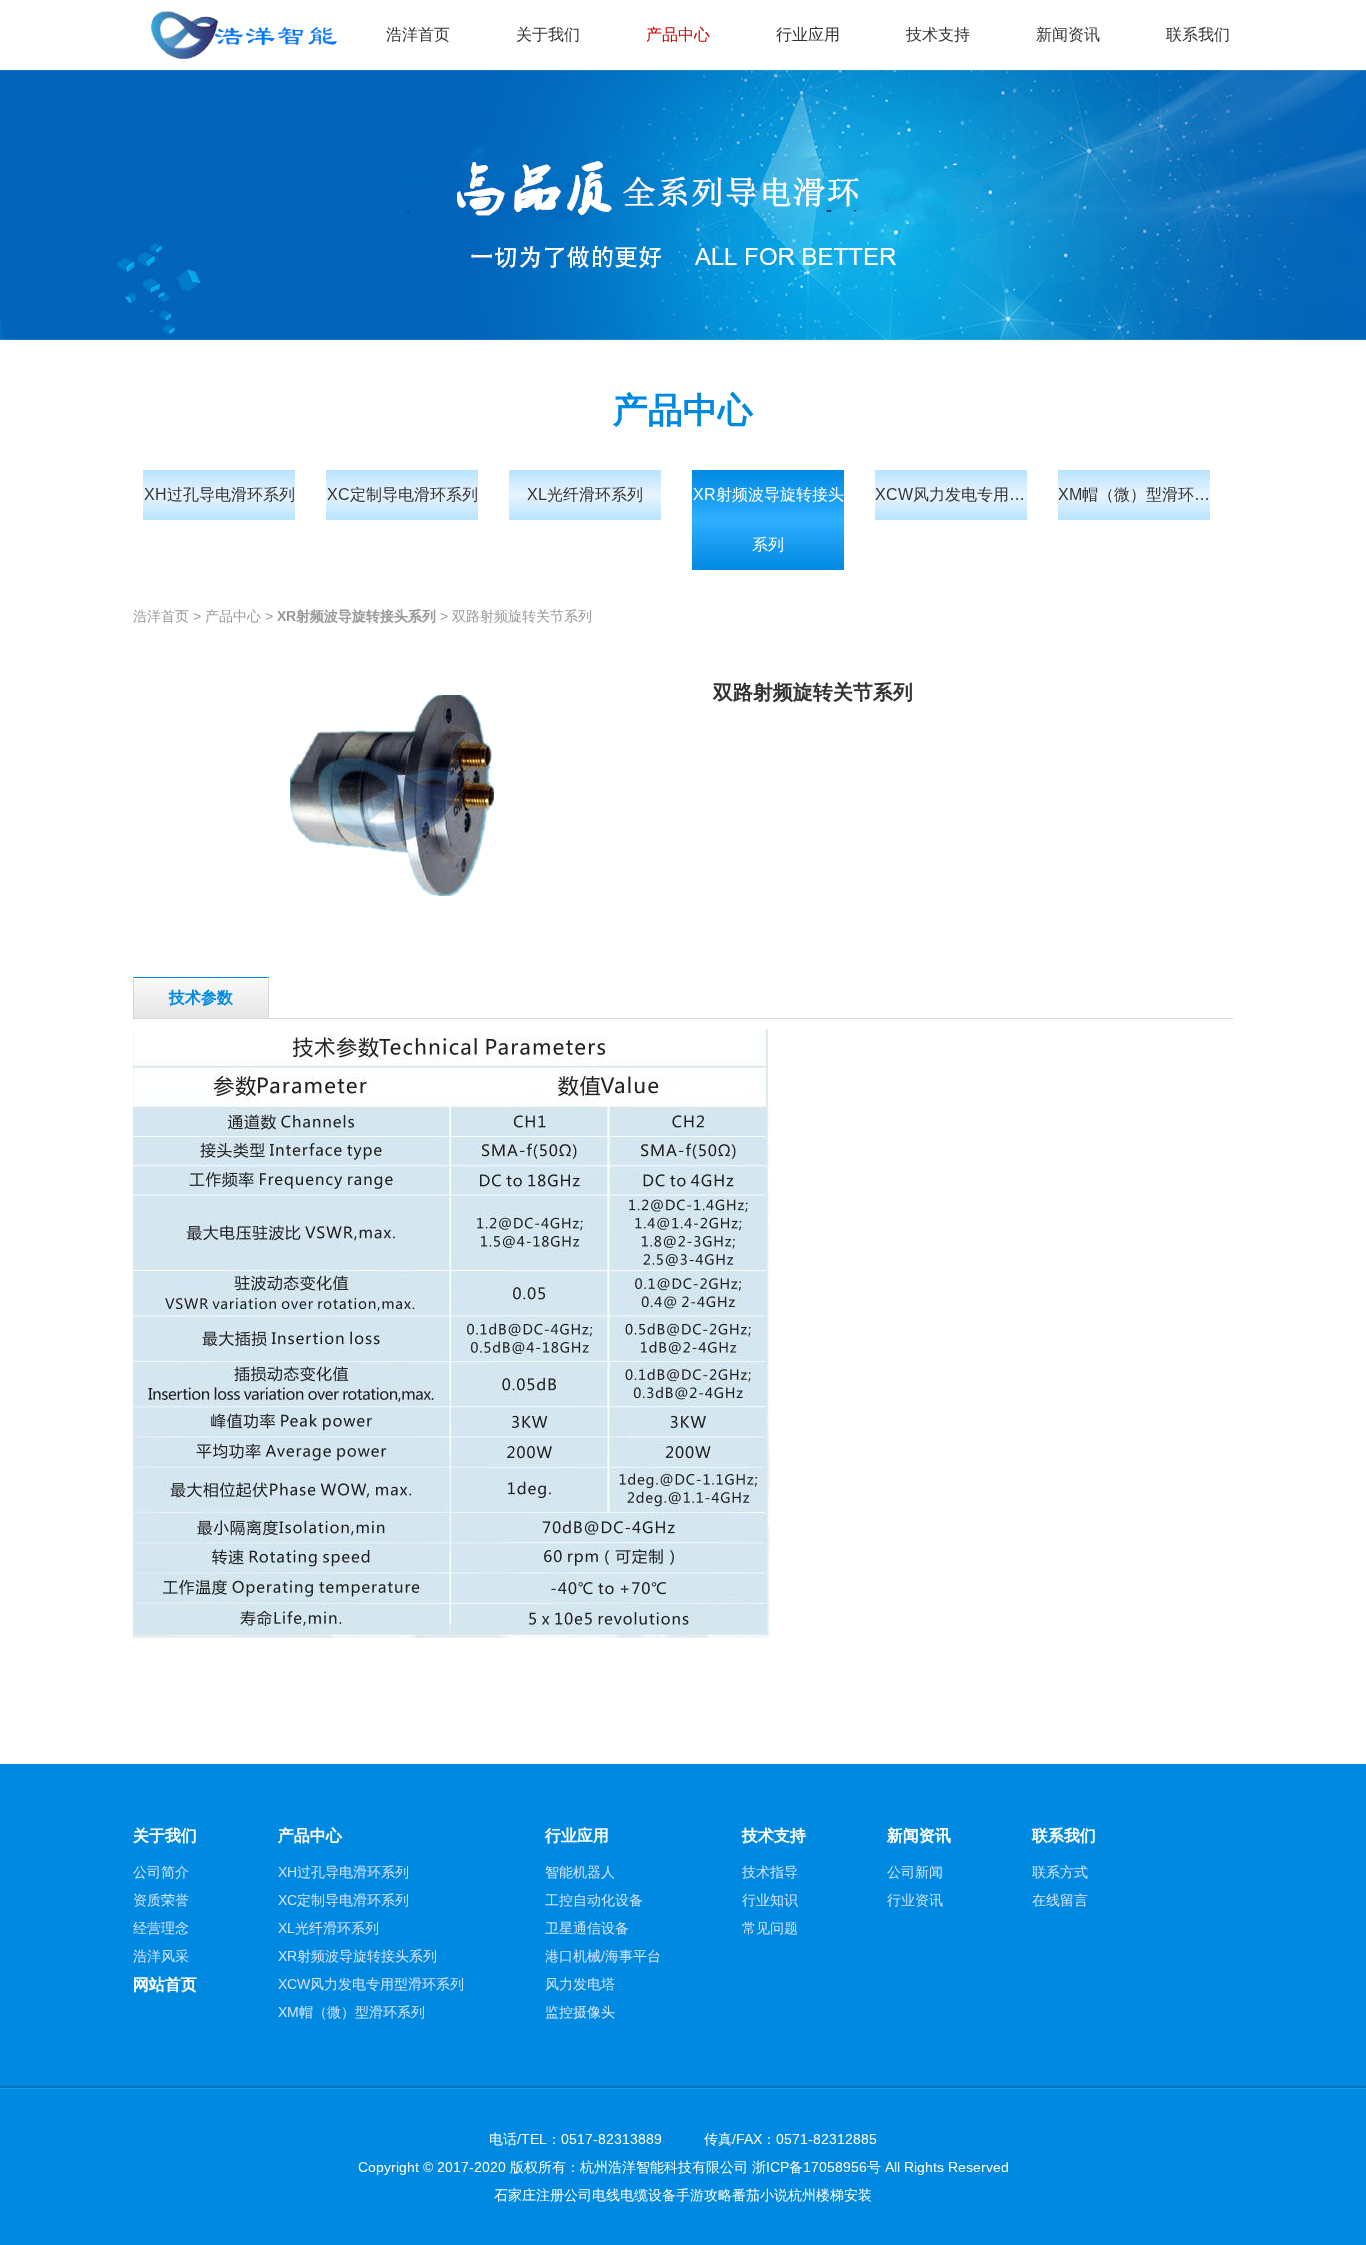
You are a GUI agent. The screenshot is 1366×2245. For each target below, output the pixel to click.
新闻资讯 (1068, 34)
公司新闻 (915, 1872)
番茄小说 (760, 2195)
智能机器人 (580, 1872)
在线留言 (1060, 1900)
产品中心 (678, 34)
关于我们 (548, 34)
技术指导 (770, 1872)
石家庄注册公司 (543, 2195)
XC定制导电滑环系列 (402, 494)
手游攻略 (704, 2195)
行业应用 (808, 34)
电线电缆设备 (634, 2195)
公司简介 (161, 1872)
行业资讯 (915, 1900)
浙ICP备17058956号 (816, 2167)
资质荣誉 (161, 1900)
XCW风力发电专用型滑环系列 (951, 494)
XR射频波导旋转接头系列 (768, 519)
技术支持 (938, 34)
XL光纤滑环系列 (585, 494)
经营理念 (161, 1928)
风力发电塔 (580, 1984)
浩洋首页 (418, 34)
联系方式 (1060, 1872)
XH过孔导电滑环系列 (219, 494)
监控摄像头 (580, 2012)
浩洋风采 (161, 1956)
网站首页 (165, 1984)
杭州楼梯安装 (830, 2195)
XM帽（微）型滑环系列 (1134, 494)
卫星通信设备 (587, 1928)
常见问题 (770, 1928)
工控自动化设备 (594, 1900)
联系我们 (1198, 34)
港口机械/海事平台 (603, 1956)
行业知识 (770, 1900)
